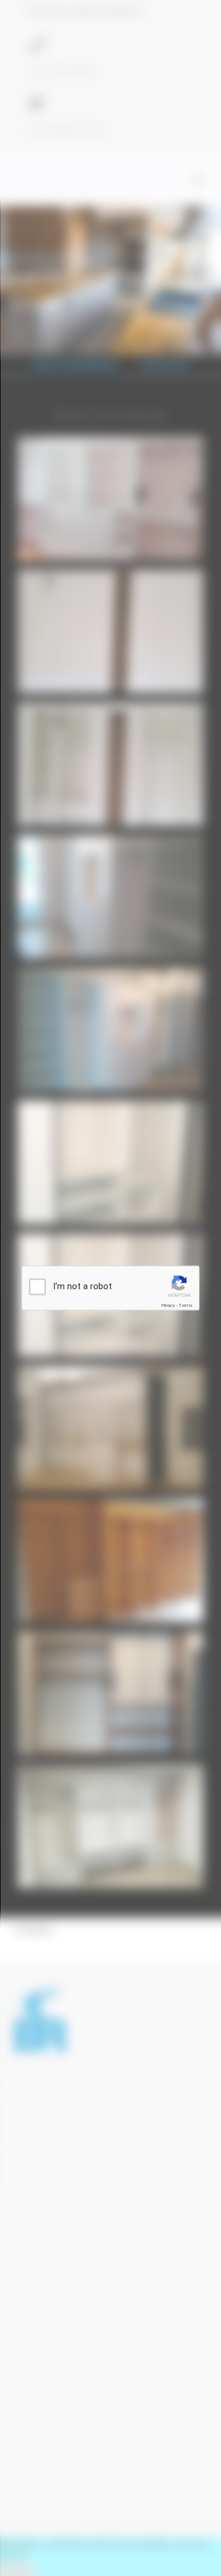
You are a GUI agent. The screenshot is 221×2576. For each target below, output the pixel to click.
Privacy (168, 1305)
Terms (186, 1305)
